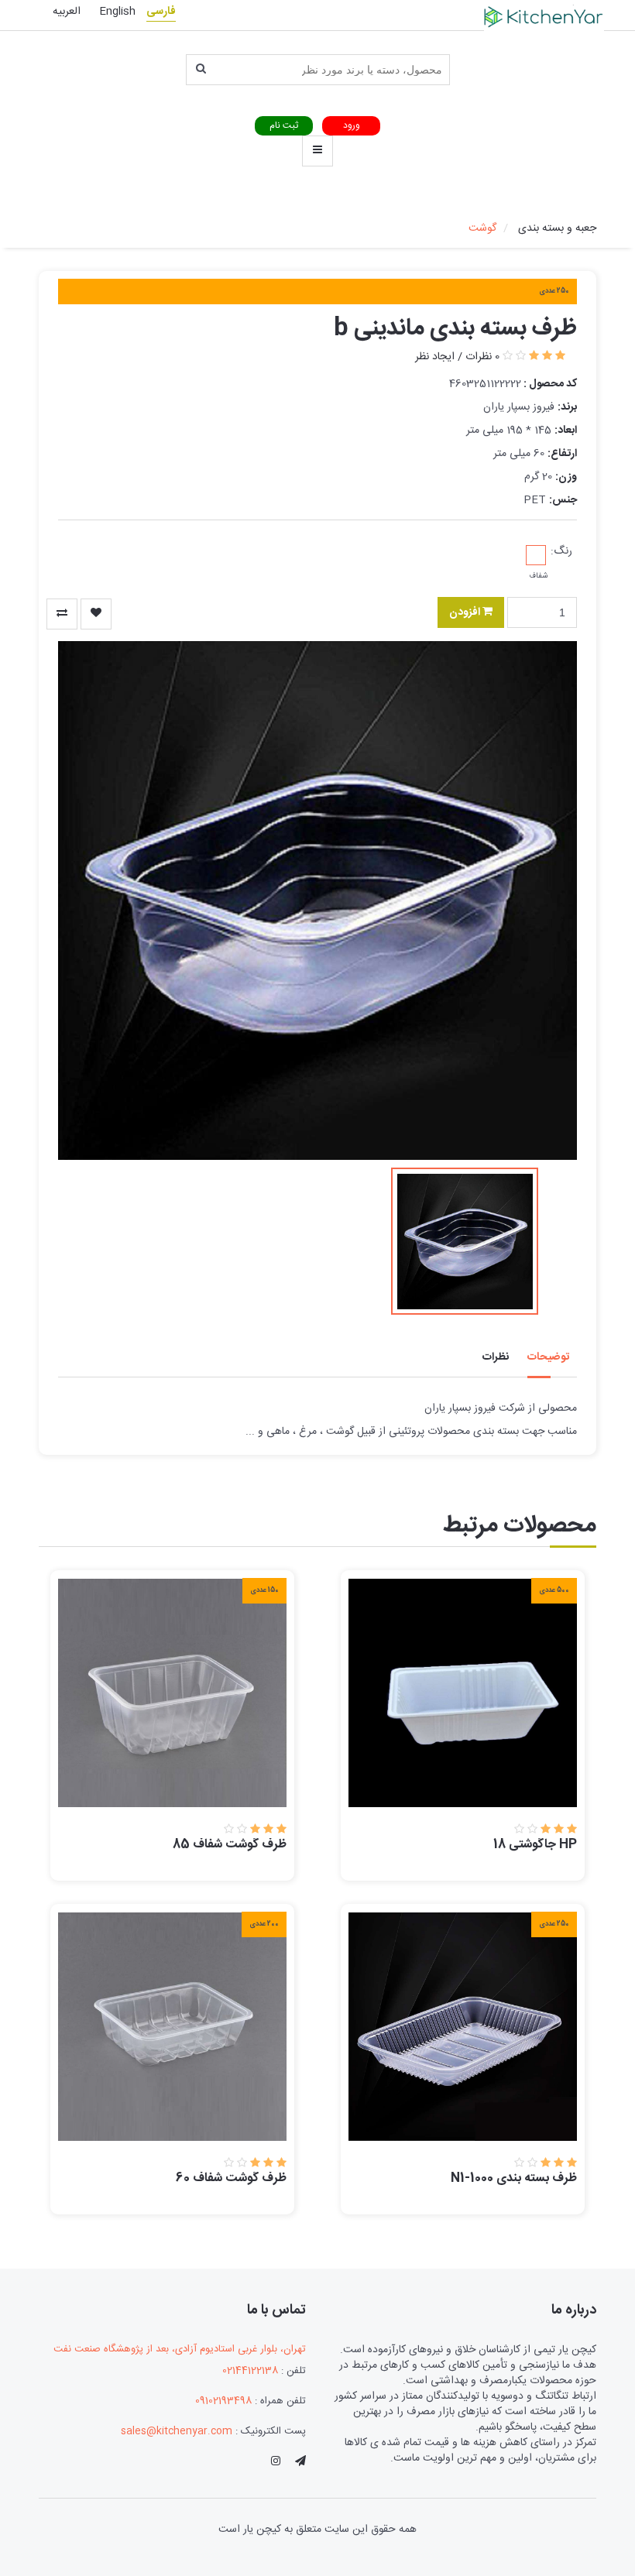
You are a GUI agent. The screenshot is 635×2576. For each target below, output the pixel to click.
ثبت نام (284, 125)
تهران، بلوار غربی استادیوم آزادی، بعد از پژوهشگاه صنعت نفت (180, 2350)
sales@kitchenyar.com (177, 2431)
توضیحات (548, 1357)
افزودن (466, 612)
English (117, 12)
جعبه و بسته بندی (557, 228)
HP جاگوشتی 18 (535, 1845)
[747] (62, 614)
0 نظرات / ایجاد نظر (457, 357)
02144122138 (250, 2371)
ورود (352, 125)
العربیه (67, 12)
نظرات (496, 1357)
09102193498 (223, 2401)
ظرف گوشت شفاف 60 (231, 2178)
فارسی (161, 12)
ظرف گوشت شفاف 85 (230, 1845)
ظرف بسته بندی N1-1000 (514, 2178)
